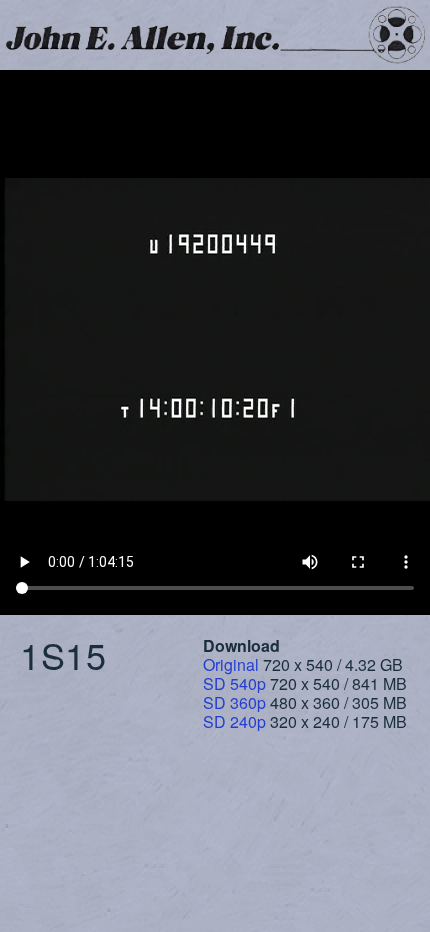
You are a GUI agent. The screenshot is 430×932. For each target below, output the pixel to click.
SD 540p (234, 683)
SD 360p (234, 702)
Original (231, 664)
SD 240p (234, 721)
